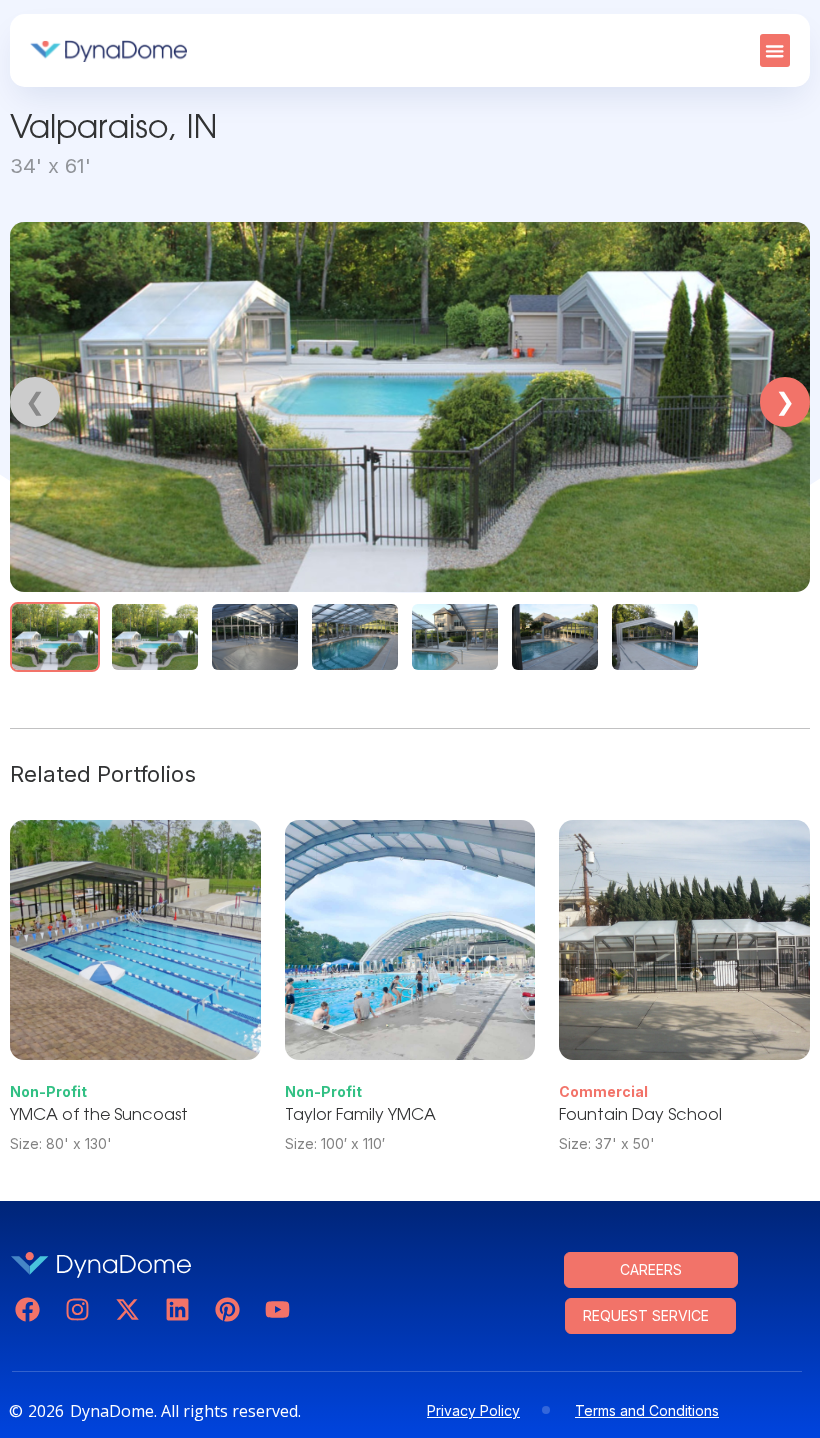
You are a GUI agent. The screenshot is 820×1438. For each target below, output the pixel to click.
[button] (775, 50)
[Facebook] (27, 1309)
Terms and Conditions (647, 1410)
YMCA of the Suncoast (99, 1115)
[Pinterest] (227, 1309)
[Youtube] (277, 1309)
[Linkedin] (177, 1309)
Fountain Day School (640, 1115)
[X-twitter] (127, 1309)
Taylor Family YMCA (360, 1115)
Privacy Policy (473, 1410)
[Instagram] (77, 1309)
